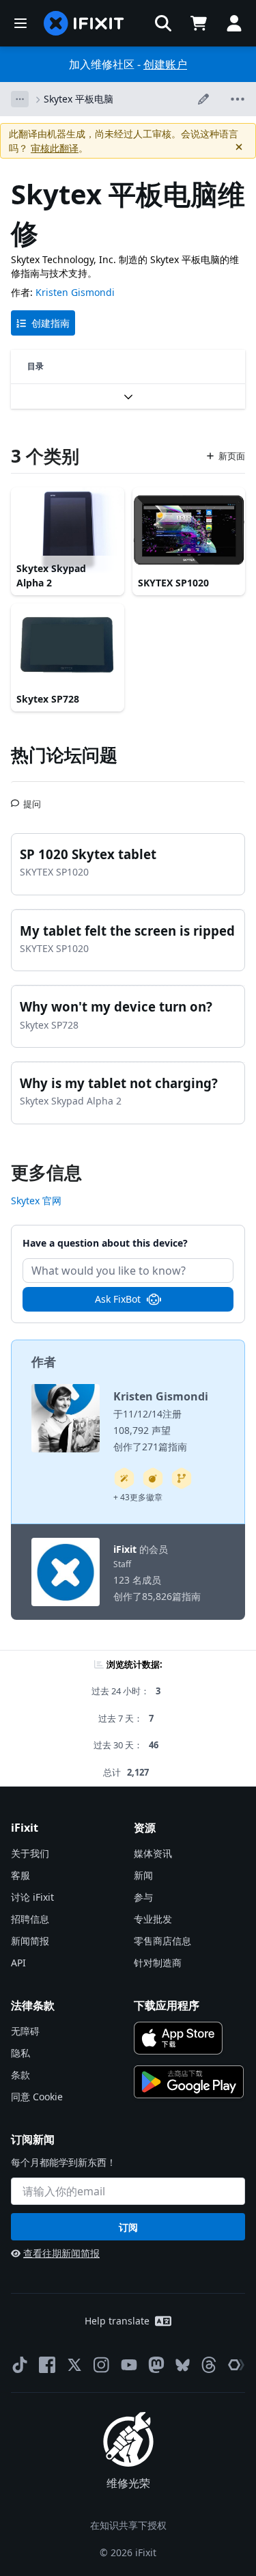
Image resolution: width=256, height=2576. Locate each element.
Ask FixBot (118, 1299)
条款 (20, 2075)
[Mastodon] (156, 2365)
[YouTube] (129, 2365)
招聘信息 (30, 1919)
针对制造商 (158, 1963)
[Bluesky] (183, 2365)
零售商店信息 (162, 1941)
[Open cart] (199, 23)
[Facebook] (47, 2365)
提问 (32, 798)
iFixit (125, 1549)
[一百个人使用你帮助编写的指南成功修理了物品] (124, 1478)
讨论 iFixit (32, 1897)
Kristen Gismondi (75, 292)
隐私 (20, 2053)
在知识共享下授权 (128, 2525)
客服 (20, 1875)
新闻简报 (30, 1941)
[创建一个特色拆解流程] (153, 1478)
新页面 (232, 456)
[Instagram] (102, 2365)
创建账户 (165, 64)
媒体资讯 (153, 1853)
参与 (143, 1897)
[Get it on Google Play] (189, 2082)
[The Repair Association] (236, 2365)
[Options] (20, 99)
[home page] (84, 23)
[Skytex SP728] (68, 646)
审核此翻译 (55, 148)
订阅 (128, 2227)
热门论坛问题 (64, 755)
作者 (44, 1361)
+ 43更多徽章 (138, 1497)
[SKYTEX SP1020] (189, 530)
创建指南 (51, 323)
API (18, 1963)
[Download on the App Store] (179, 2038)
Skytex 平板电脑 (79, 99)
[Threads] (209, 2365)
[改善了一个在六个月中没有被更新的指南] (182, 1478)
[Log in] (234, 23)
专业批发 (153, 1919)
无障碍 (25, 2031)
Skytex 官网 (36, 1201)
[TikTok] (20, 2365)
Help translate (117, 2321)
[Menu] (20, 23)
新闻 (143, 1875)
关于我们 (30, 1853)
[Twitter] (74, 2365)
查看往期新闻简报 (61, 2253)
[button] (163, 23)
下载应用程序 (167, 2005)
